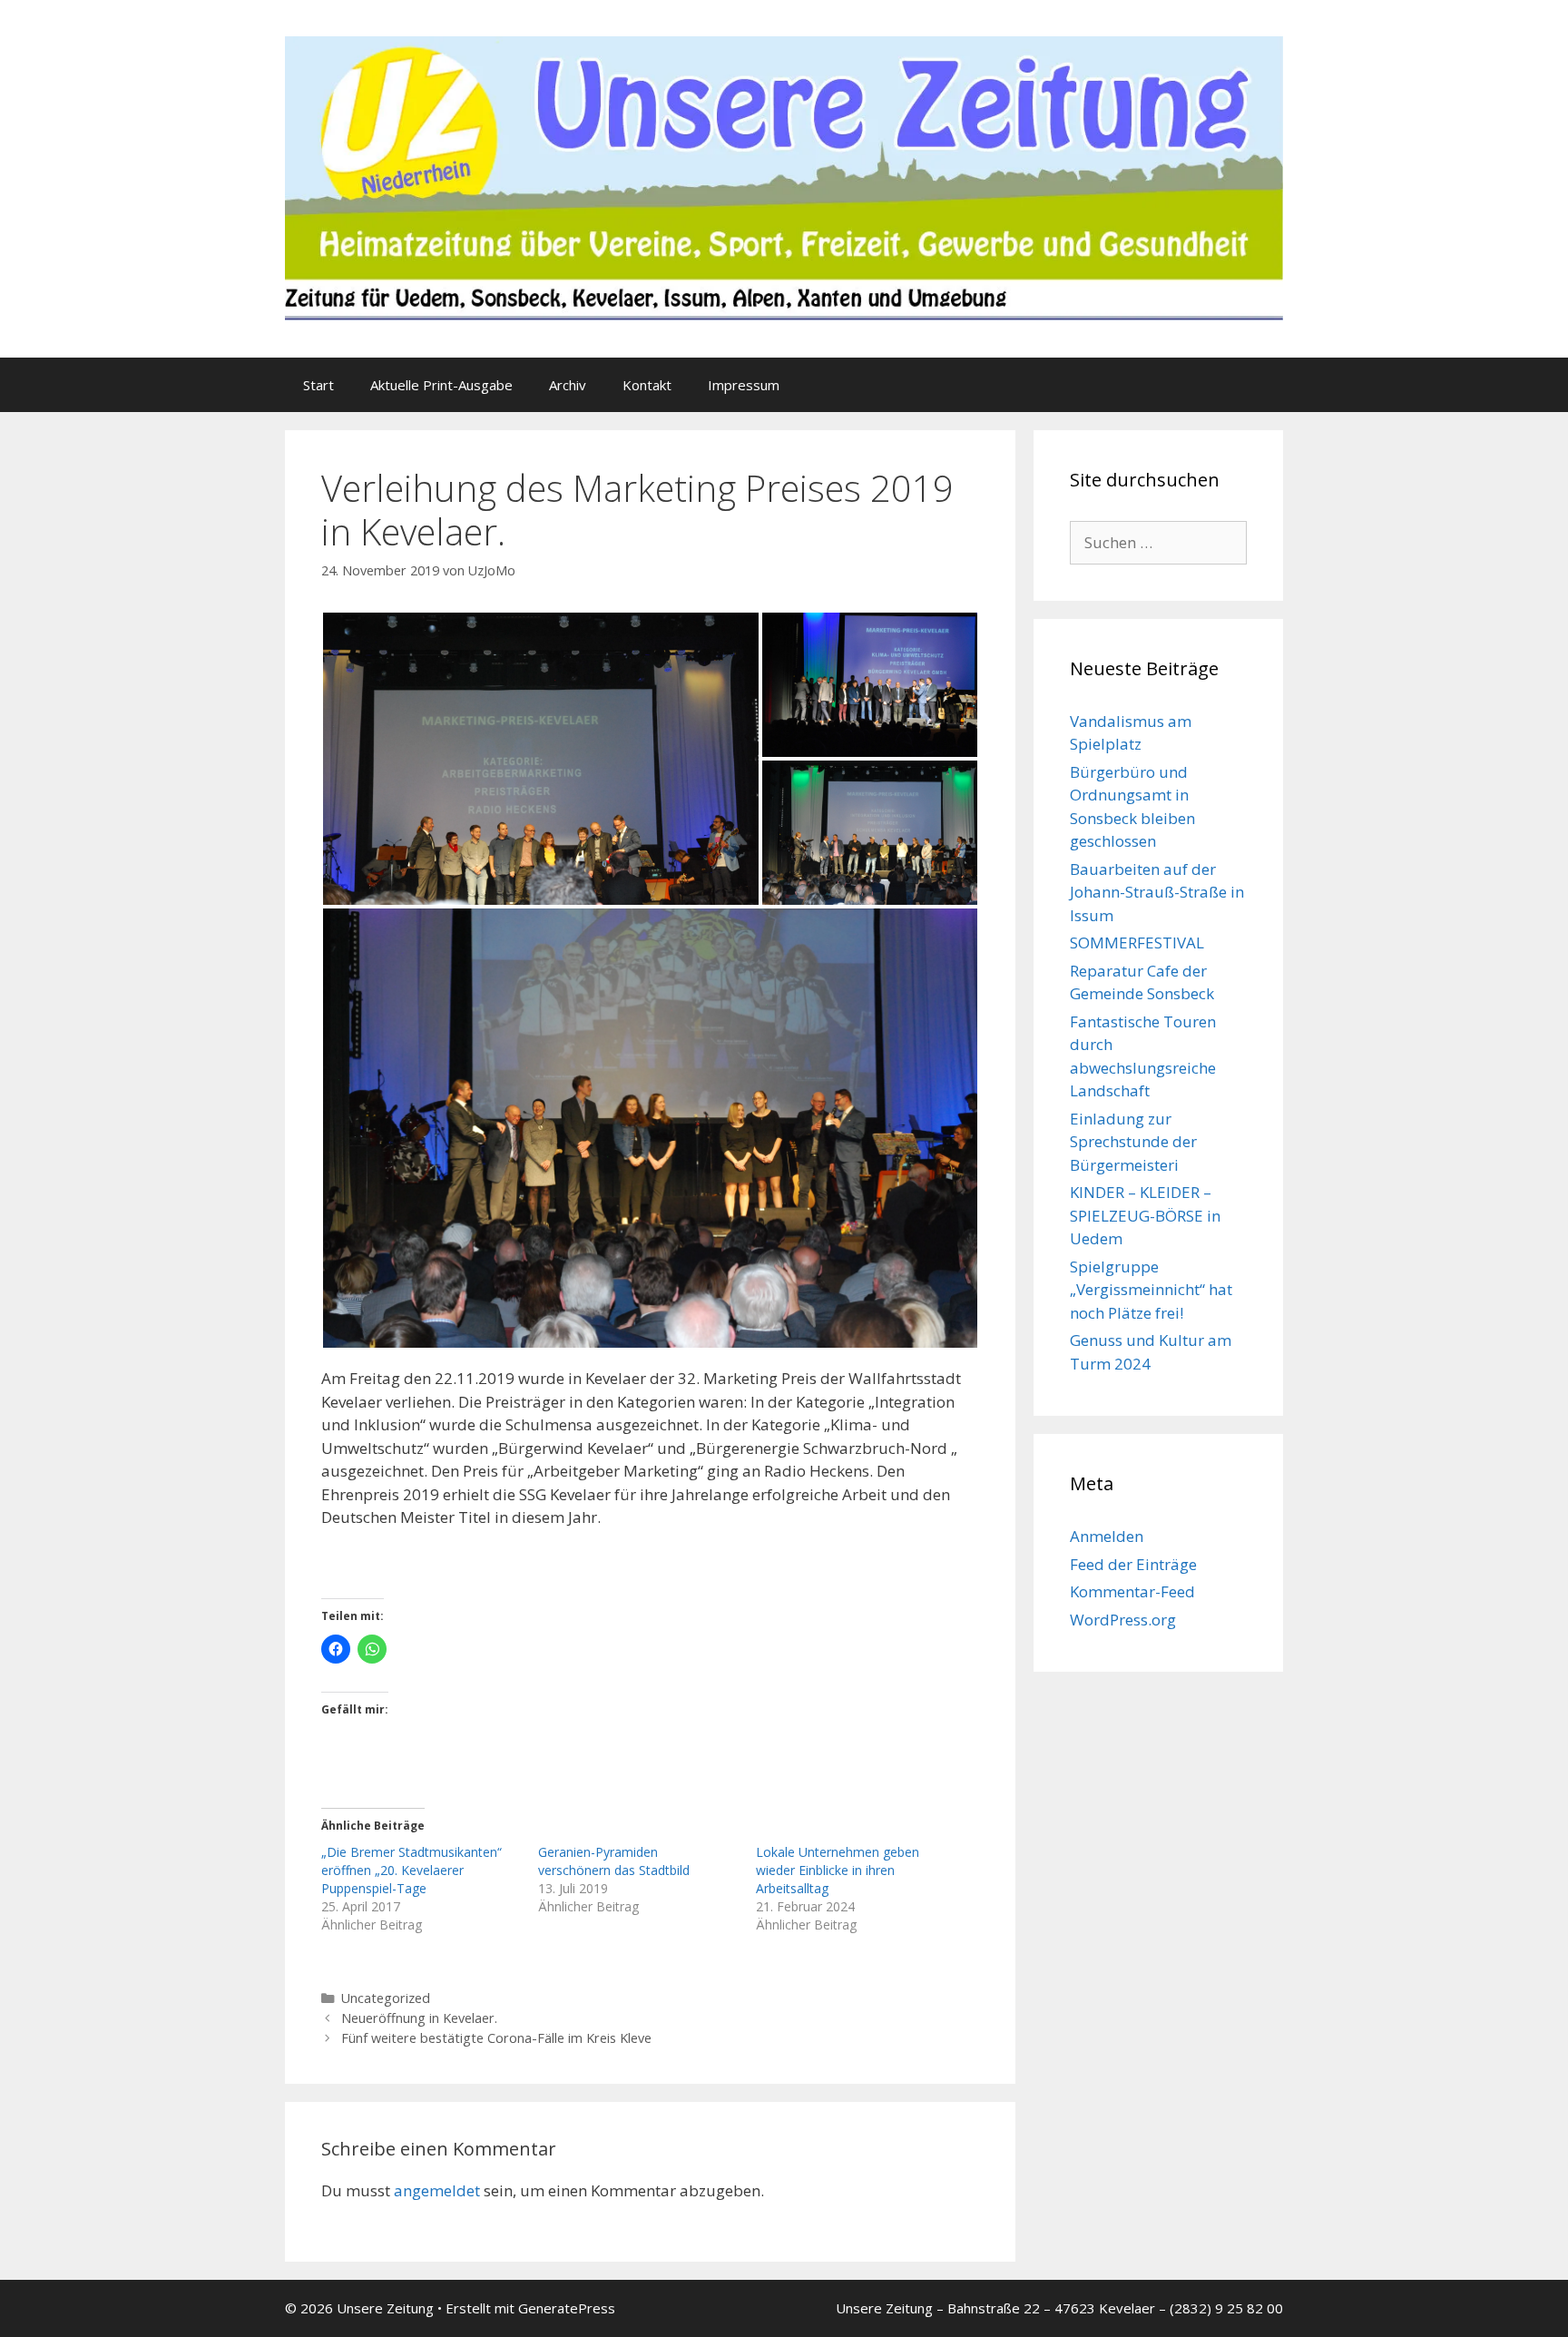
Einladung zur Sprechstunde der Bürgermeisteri (1133, 1142)
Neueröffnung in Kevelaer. (419, 2018)
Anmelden (1107, 1536)
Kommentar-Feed (1132, 1591)
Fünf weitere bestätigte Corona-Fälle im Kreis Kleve (496, 2038)
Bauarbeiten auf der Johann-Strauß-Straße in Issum (1157, 892)
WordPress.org (1123, 1620)
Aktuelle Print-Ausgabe (441, 385)
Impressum (744, 385)
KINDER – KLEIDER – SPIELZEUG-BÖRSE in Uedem (1145, 1215)
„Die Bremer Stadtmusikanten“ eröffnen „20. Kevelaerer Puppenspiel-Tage (412, 1870)
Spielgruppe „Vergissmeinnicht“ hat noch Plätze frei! (1151, 1290)
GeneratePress (567, 2308)
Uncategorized (386, 1998)
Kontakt (647, 385)
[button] (541, 759)
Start (318, 385)
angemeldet (437, 2190)
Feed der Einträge (1133, 1564)
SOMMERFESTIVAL (1137, 943)
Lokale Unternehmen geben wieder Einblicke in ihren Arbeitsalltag (838, 1870)
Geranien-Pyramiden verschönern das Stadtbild (614, 1861)
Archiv (568, 385)
